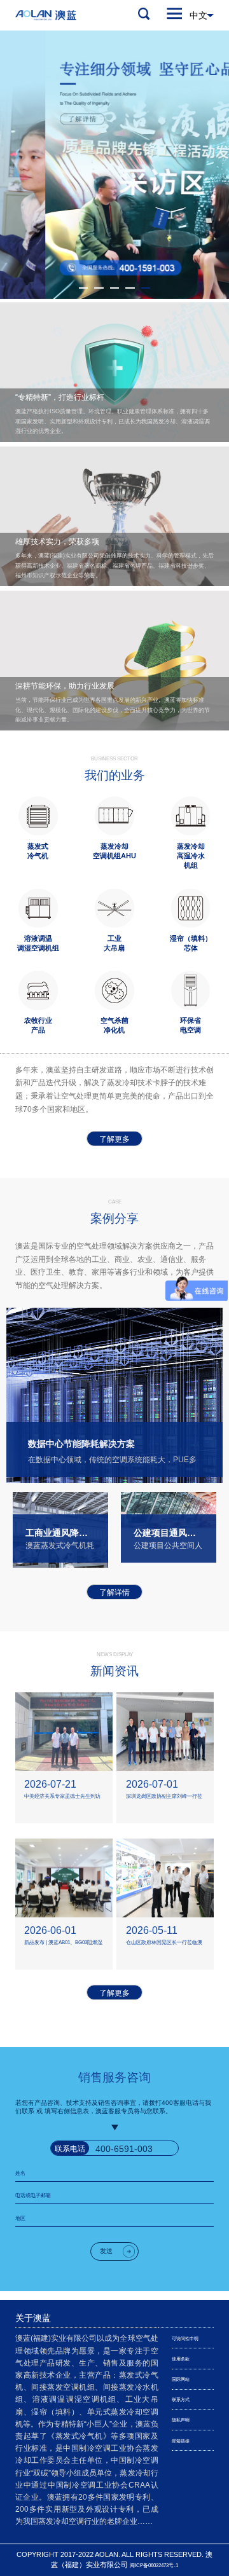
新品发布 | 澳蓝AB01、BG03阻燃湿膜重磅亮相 (63, 1944)
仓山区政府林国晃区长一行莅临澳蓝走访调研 (164, 1944)
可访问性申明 (185, 2339)
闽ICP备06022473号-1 (154, 2566)
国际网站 (181, 2379)
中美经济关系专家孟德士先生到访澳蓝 (62, 1798)
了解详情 (114, 1593)
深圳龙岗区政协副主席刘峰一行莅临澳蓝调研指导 (164, 1798)
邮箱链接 (181, 2441)
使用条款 (181, 2359)
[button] (83, 288)
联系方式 (181, 2400)
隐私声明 (181, 2420)
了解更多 (114, 1139)
